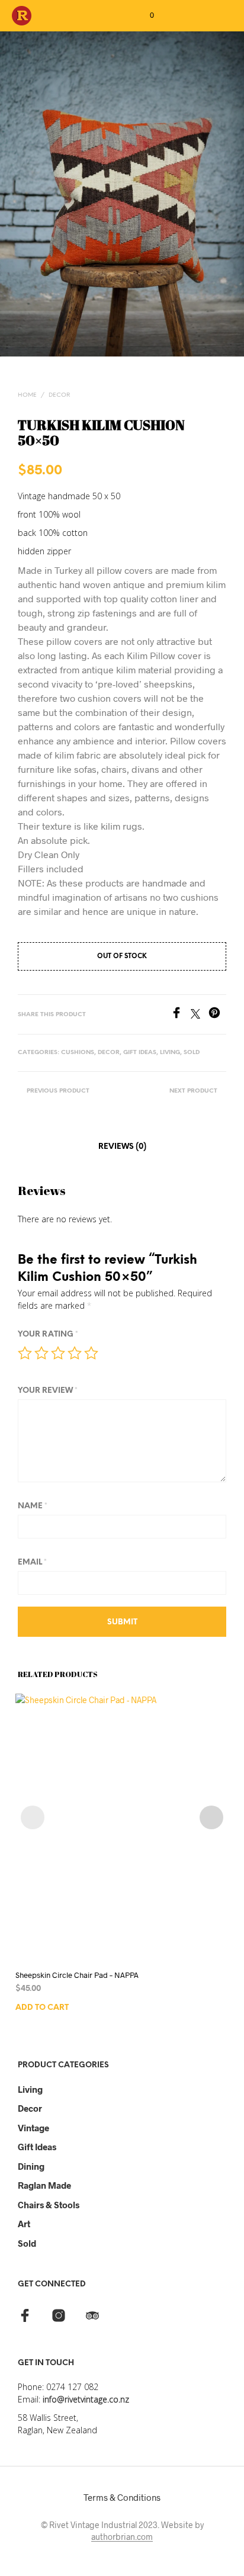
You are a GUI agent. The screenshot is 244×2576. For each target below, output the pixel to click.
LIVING (170, 1053)
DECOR (59, 395)
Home (27, 395)
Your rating (48, 1334)
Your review (48, 1391)
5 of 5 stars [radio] (91, 1353)
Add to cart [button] (42, 2008)
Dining (31, 2166)
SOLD (192, 1053)
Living (30, 2089)
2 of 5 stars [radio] (41, 1353)
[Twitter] (200, 1015)
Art (24, 2224)
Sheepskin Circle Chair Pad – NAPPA (77, 1975)
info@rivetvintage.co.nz (86, 2399)
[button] (144, 15)
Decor (30, 2108)
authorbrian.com (122, 2537)
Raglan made (44, 2185)
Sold (27, 2243)
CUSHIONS (78, 1053)
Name (33, 1506)
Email (32, 1562)
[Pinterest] (217, 1015)
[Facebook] (181, 1015)
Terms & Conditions (122, 2497)
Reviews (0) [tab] (122, 1147)
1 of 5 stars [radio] (25, 1353)
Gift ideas (37, 2147)
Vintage (33, 2128)
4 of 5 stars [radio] (75, 1353)
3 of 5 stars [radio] (58, 1353)
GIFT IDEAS (140, 1053)
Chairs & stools (49, 2205)
